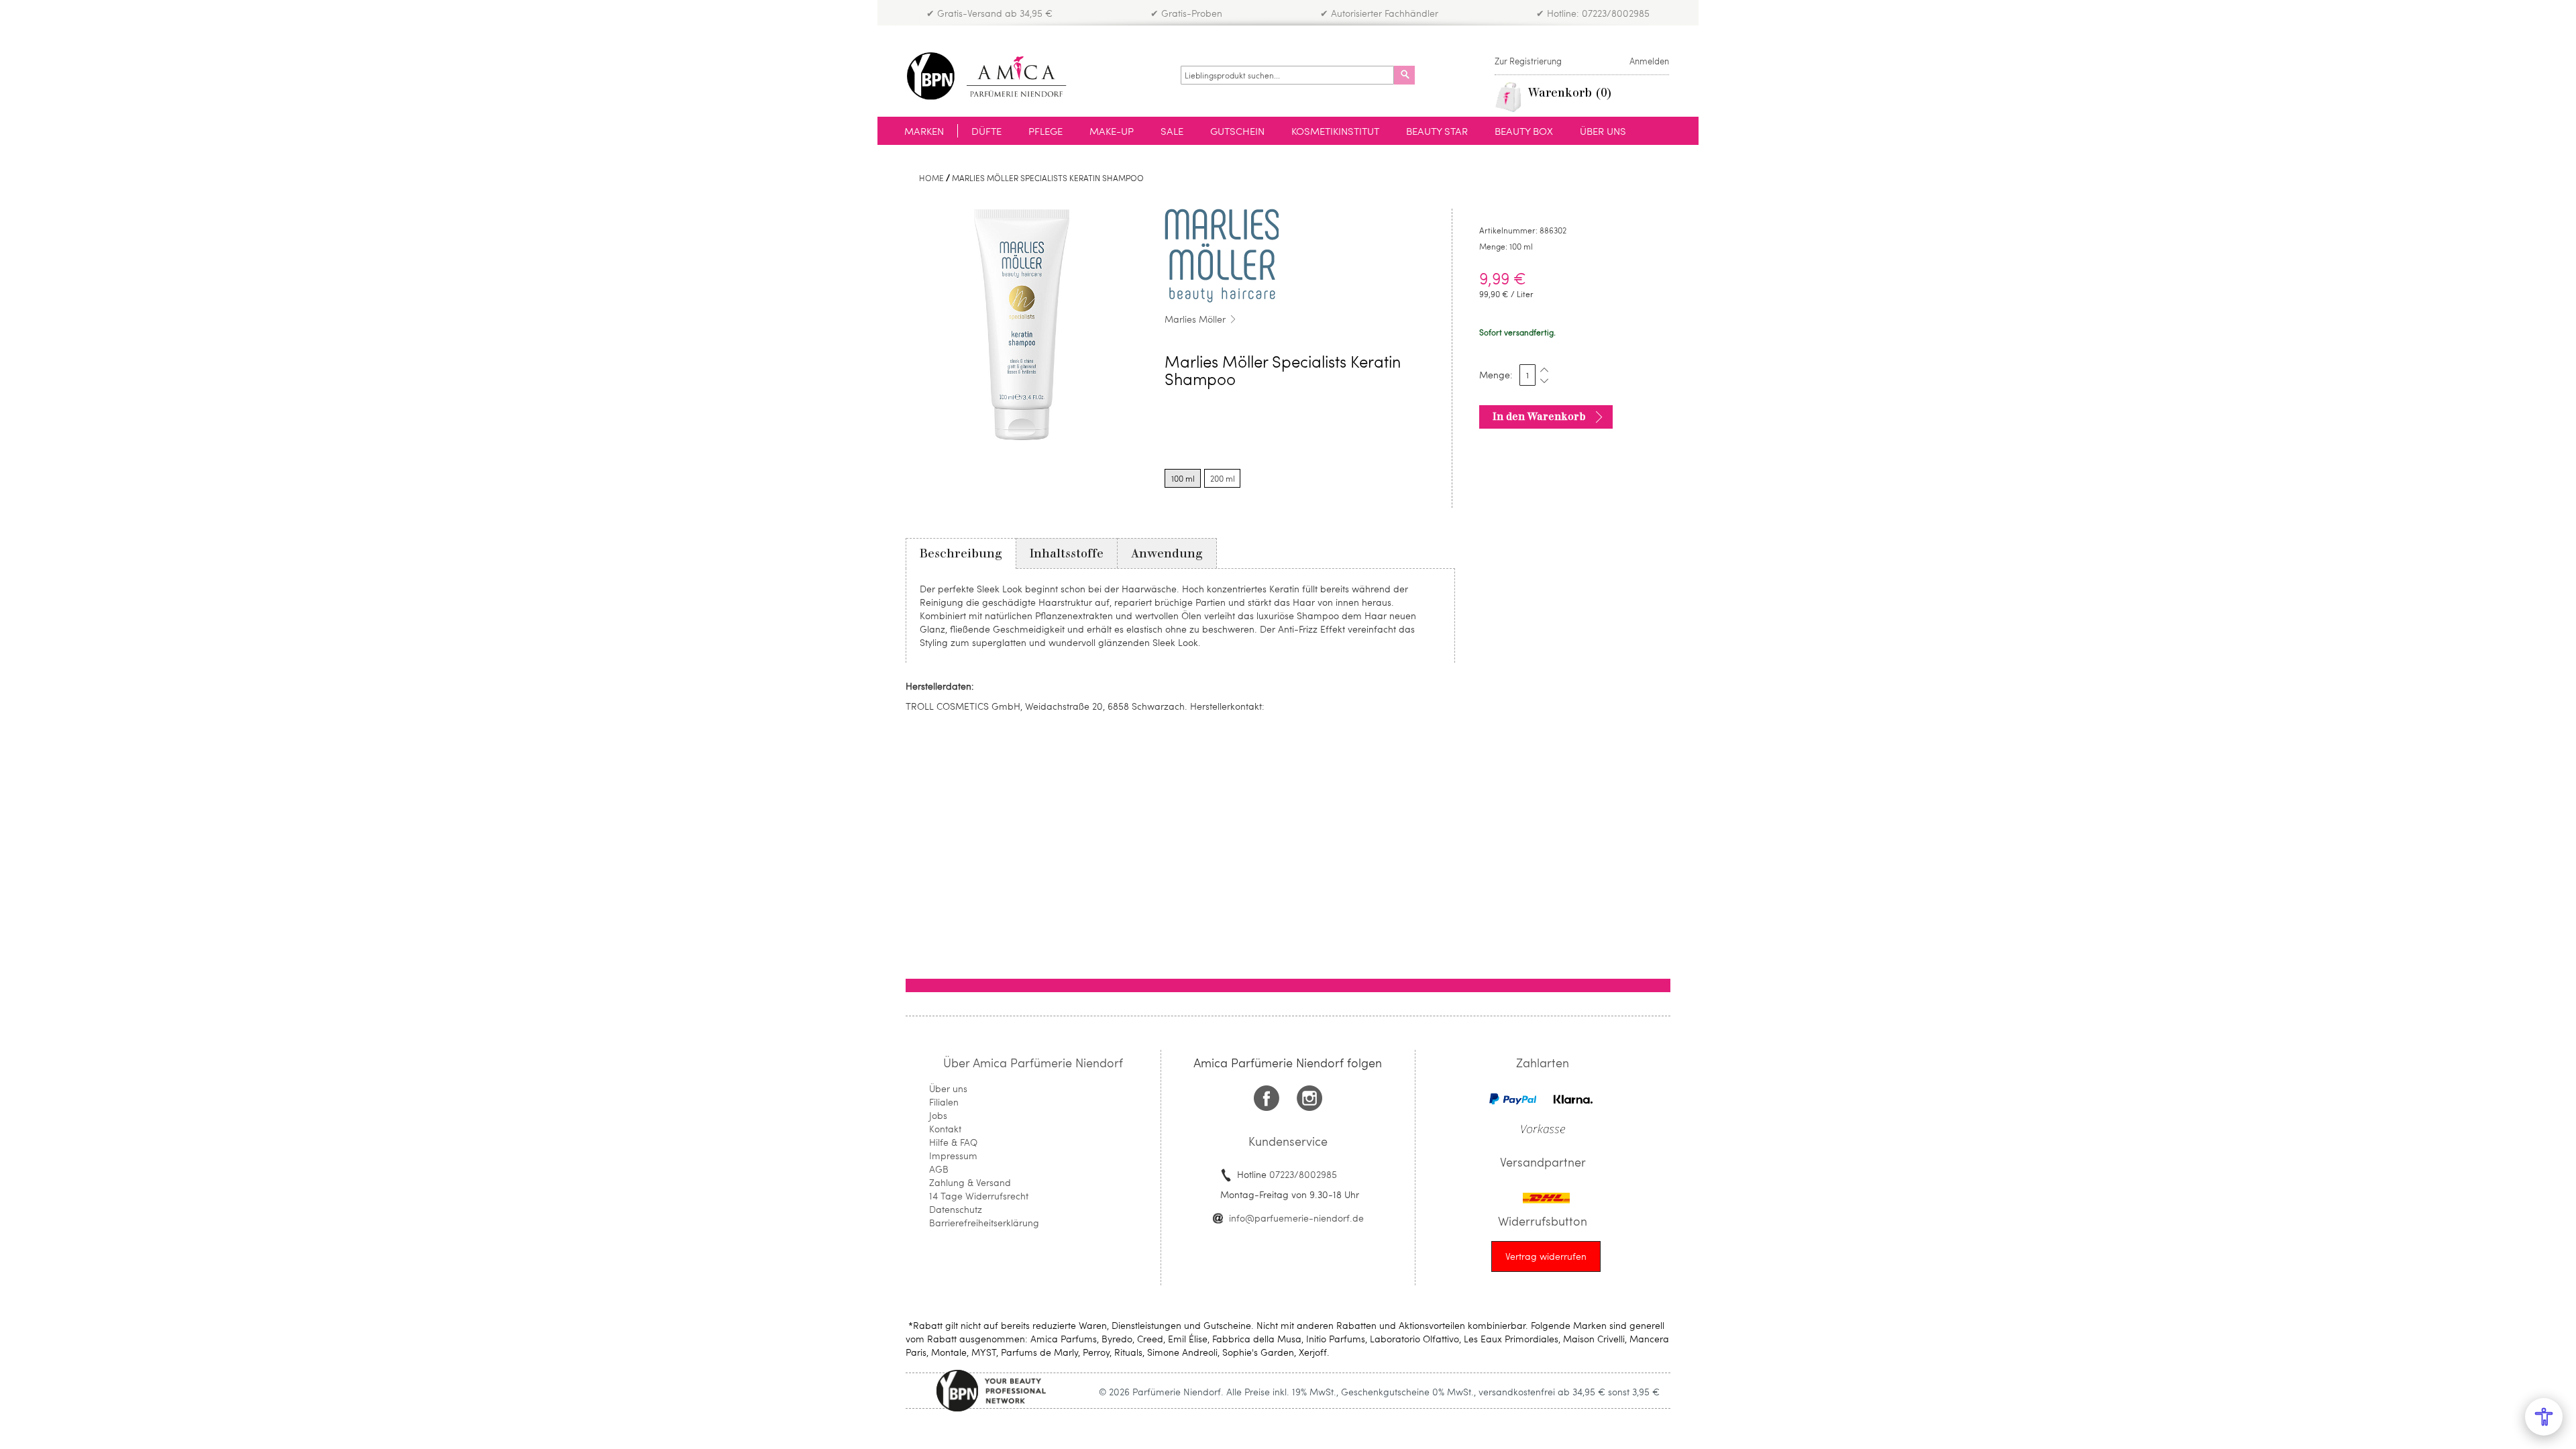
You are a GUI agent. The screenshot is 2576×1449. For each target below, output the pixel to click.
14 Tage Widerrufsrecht (979, 1196)
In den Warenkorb (1539, 417)
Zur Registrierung (1528, 61)
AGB (939, 1169)
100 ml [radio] (1183, 478)
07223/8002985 (1303, 1174)
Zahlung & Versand (970, 1182)
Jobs (938, 1115)
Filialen (944, 1102)
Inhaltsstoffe (1067, 553)
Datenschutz (956, 1209)
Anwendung (1167, 553)
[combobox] (1287, 75)
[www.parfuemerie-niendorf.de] (997, 76)
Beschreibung (961, 553)
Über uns (948, 1088)
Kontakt (945, 1129)
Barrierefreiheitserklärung (984, 1223)
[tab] (961, 553)
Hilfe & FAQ (953, 1142)
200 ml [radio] (1223, 478)
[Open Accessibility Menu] (2544, 1417)
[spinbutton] (1527, 375)
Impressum (953, 1156)
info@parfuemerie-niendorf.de (1296, 1218)
